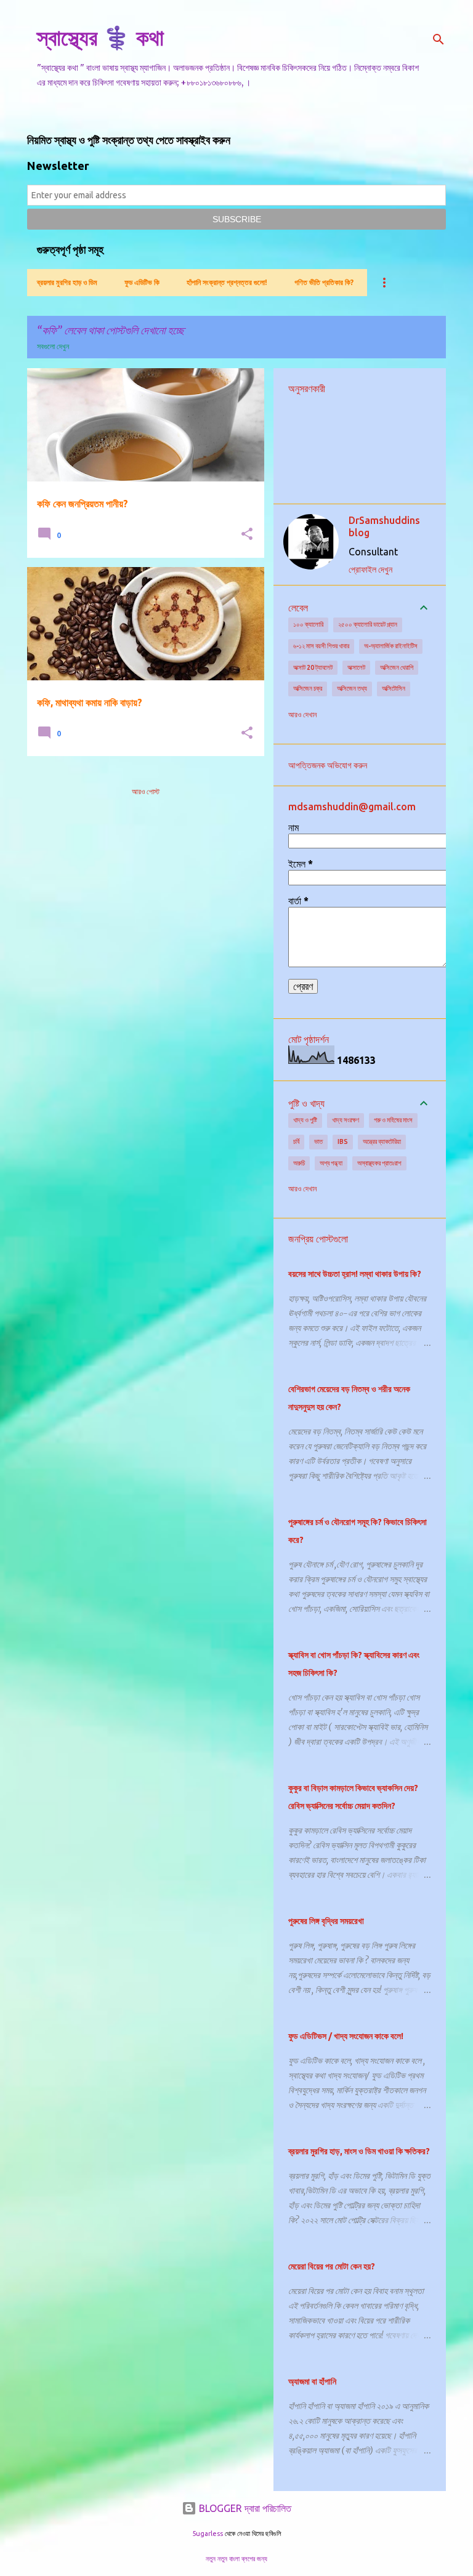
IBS (343, 1141)
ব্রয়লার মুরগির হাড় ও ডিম (67, 282)
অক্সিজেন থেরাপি (397, 667)
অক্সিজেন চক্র (308, 688)
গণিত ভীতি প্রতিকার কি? (324, 282)
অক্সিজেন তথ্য (352, 688)
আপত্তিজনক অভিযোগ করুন (328, 765)
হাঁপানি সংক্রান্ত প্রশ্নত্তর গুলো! (227, 282)
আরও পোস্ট (146, 791)
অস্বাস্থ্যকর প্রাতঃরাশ (379, 1163)
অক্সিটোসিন (394, 688)
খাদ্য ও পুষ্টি (305, 1120)
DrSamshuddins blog (384, 526)
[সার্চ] (439, 39)
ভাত (318, 1141)
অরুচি (299, 1163)
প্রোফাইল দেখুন (370, 570)
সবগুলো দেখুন (53, 346)
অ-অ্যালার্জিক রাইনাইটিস (391, 646)
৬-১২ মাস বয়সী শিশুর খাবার (321, 646)
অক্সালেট (356, 667)
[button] (247, 535)
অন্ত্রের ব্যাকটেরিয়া (382, 1141)
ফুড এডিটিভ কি (142, 282)
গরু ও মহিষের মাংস (393, 1120)
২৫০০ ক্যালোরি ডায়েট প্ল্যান (368, 624)
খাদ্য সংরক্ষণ (346, 1120)
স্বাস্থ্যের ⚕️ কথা (100, 37)
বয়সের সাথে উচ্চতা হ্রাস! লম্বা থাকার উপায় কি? (355, 1274)
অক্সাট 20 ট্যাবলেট (313, 667)
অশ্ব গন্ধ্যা (331, 1163)
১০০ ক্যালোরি (308, 624)
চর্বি (296, 1141)
